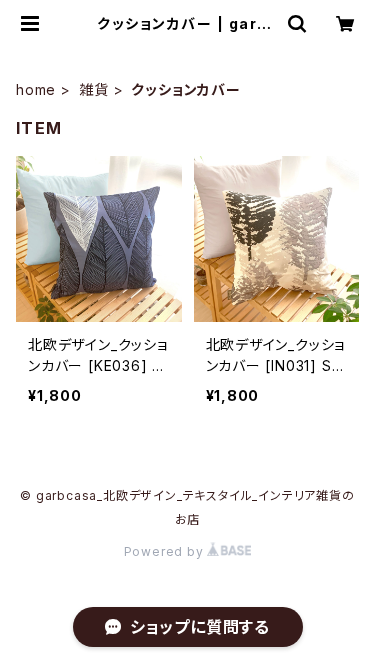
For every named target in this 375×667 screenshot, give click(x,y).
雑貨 (94, 89)
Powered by (166, 551)
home (36, 89)
